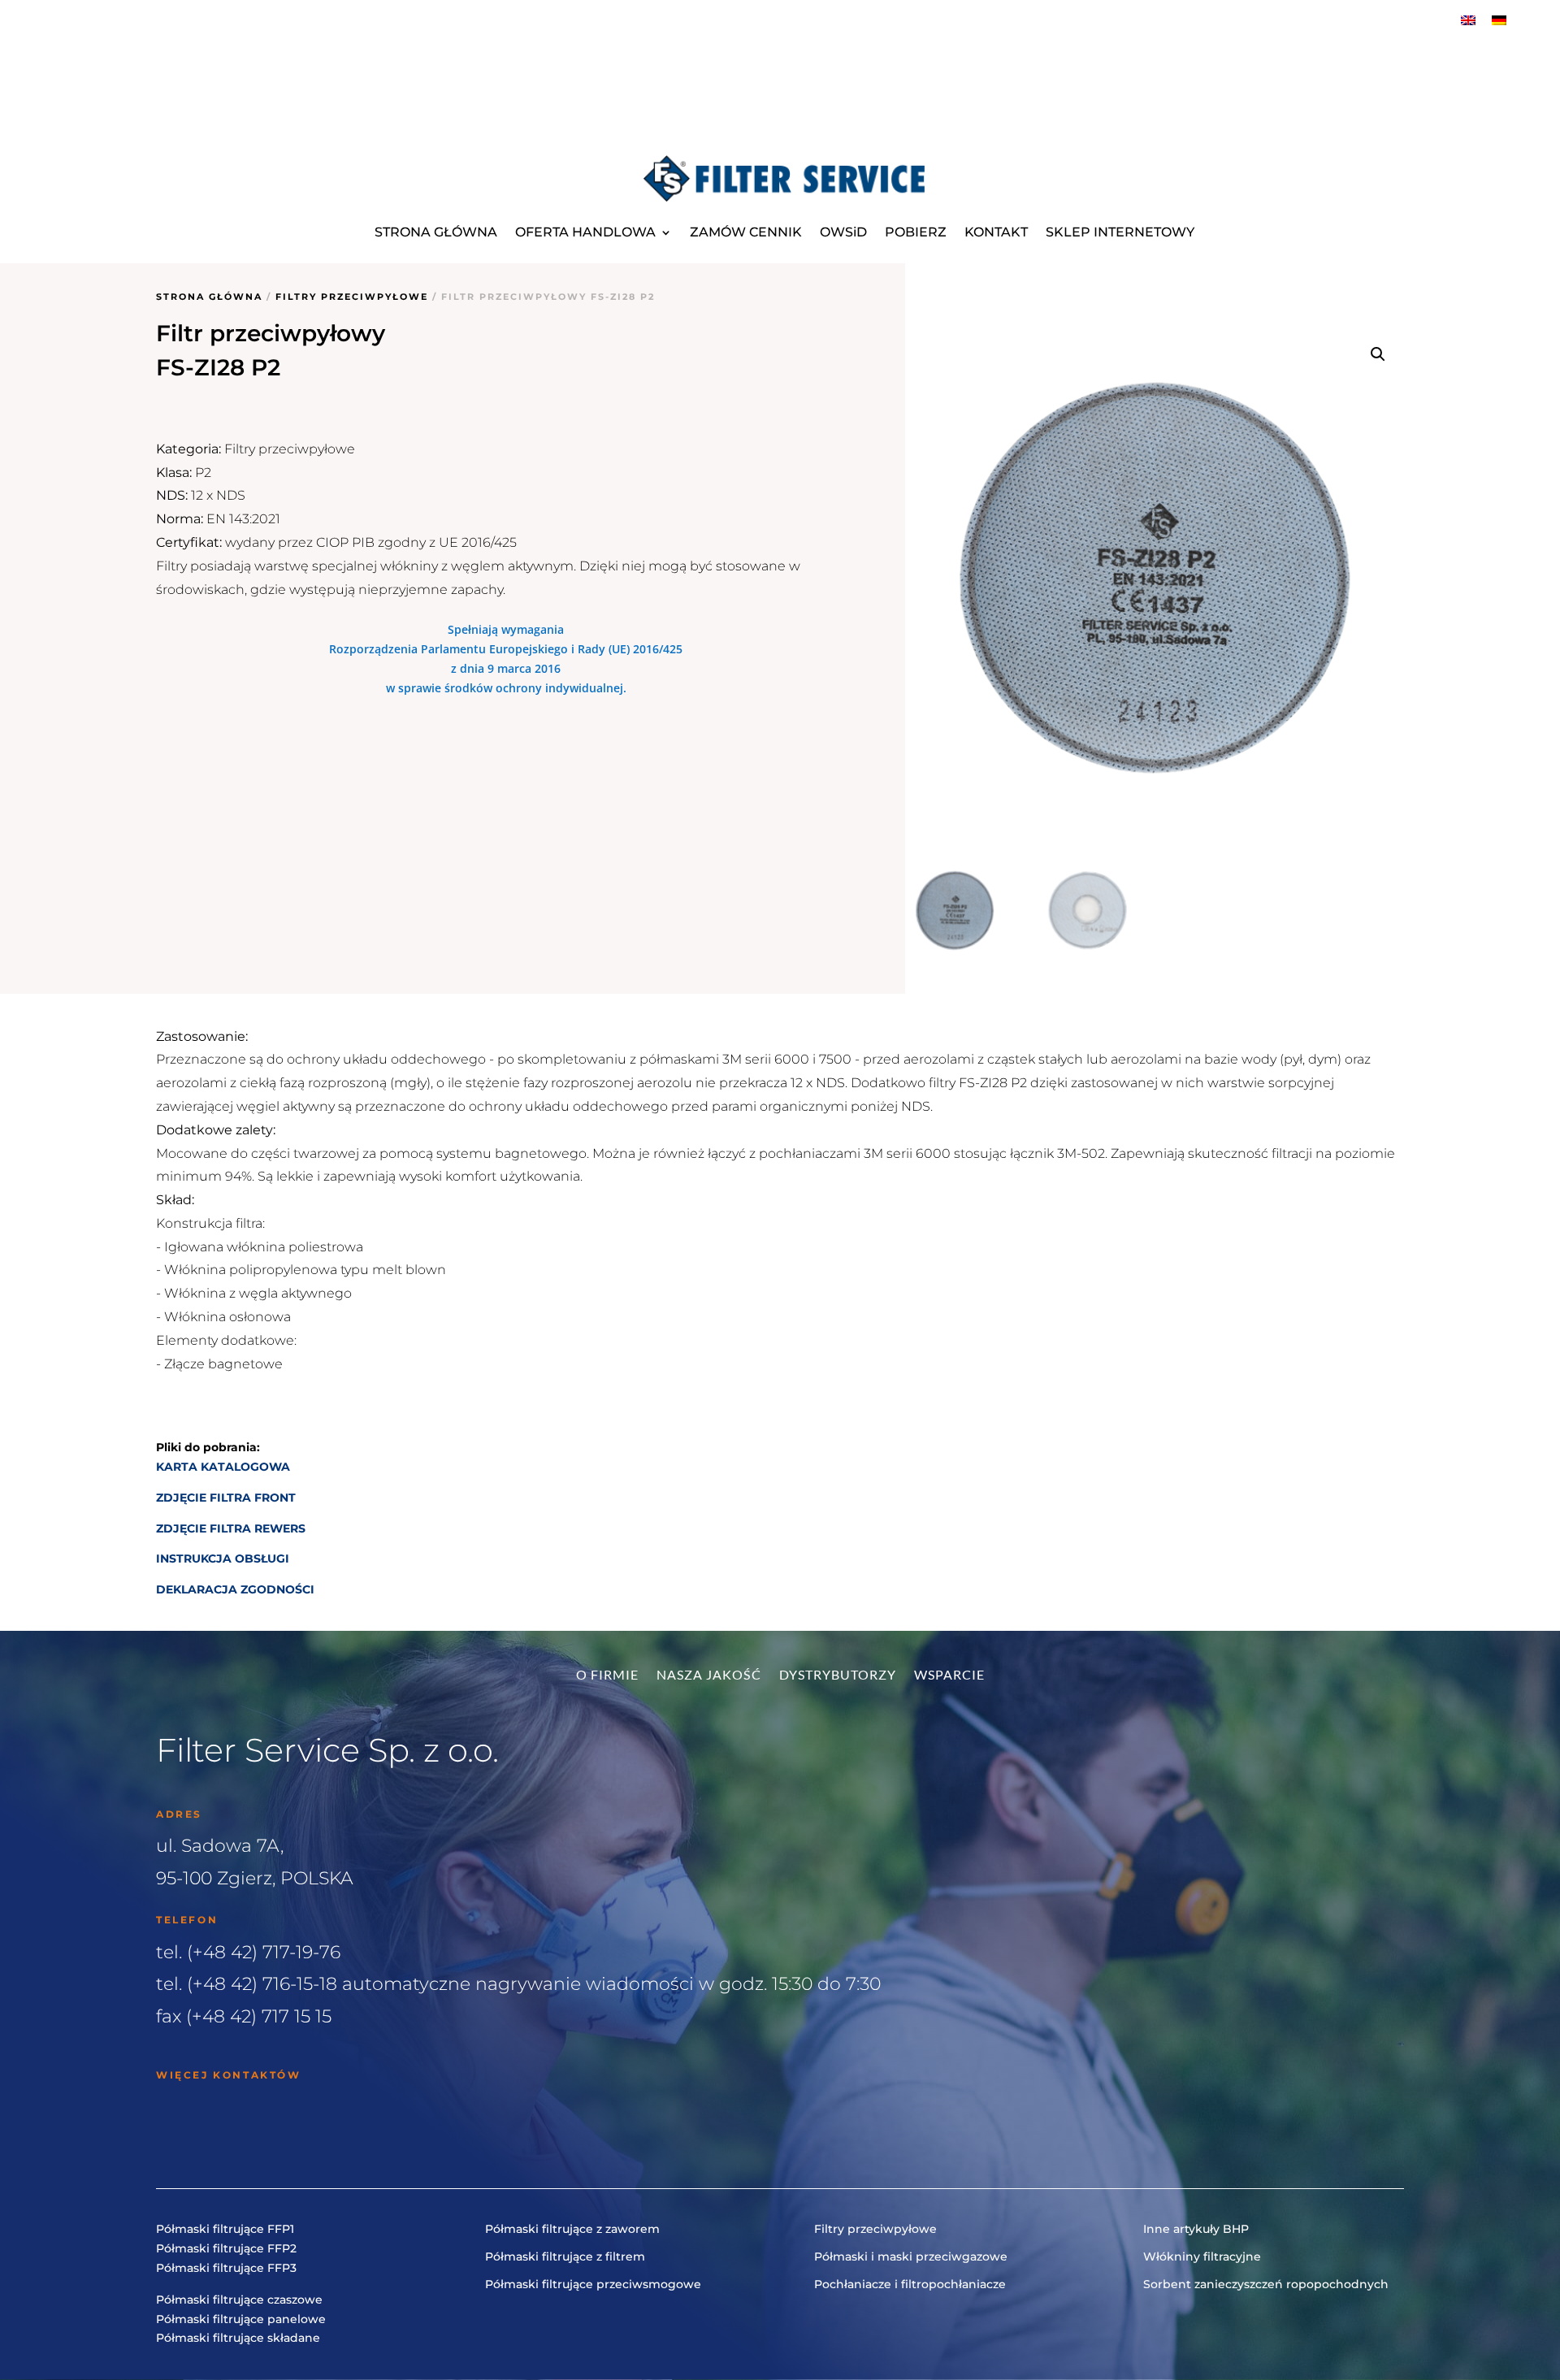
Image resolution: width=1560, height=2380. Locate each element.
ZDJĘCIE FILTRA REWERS (231, 1528)
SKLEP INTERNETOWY (1120, 232)
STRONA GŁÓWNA (436, 232)
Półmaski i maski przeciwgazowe (911, 2256)
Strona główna (209, 297)
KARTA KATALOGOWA (223, 1467)
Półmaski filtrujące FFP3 (226, 2268)
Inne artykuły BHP (1196, 2229)
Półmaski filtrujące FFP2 (226, 2248)
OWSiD (843, 232)
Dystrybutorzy (838, 1676)
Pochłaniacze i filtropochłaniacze (910, 2284)
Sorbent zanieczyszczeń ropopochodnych (1266, 2284)
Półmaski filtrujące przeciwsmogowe (593, 2284)
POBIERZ (916, 232)
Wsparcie (949, 1676)
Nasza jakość (709, 1676)
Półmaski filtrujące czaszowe (239, 2300)
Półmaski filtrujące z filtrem (565, 2256)
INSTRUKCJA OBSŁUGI (223, 1558)
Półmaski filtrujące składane (238, 2338)
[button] (1378, 354)
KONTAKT (996, 232)
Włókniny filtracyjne (1202, 2256)
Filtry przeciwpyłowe (352, 297)
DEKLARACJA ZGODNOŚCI (235, 1589)
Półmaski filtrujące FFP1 (225, 2229)
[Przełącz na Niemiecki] (1499, 20)
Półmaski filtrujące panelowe (241, 2319)
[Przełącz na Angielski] (1468, 20)
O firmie (607, 1676)
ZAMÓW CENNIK (746, 232)
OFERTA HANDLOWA (585, 232)
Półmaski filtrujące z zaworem (572, 2229)
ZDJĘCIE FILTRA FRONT (227, 1498)
